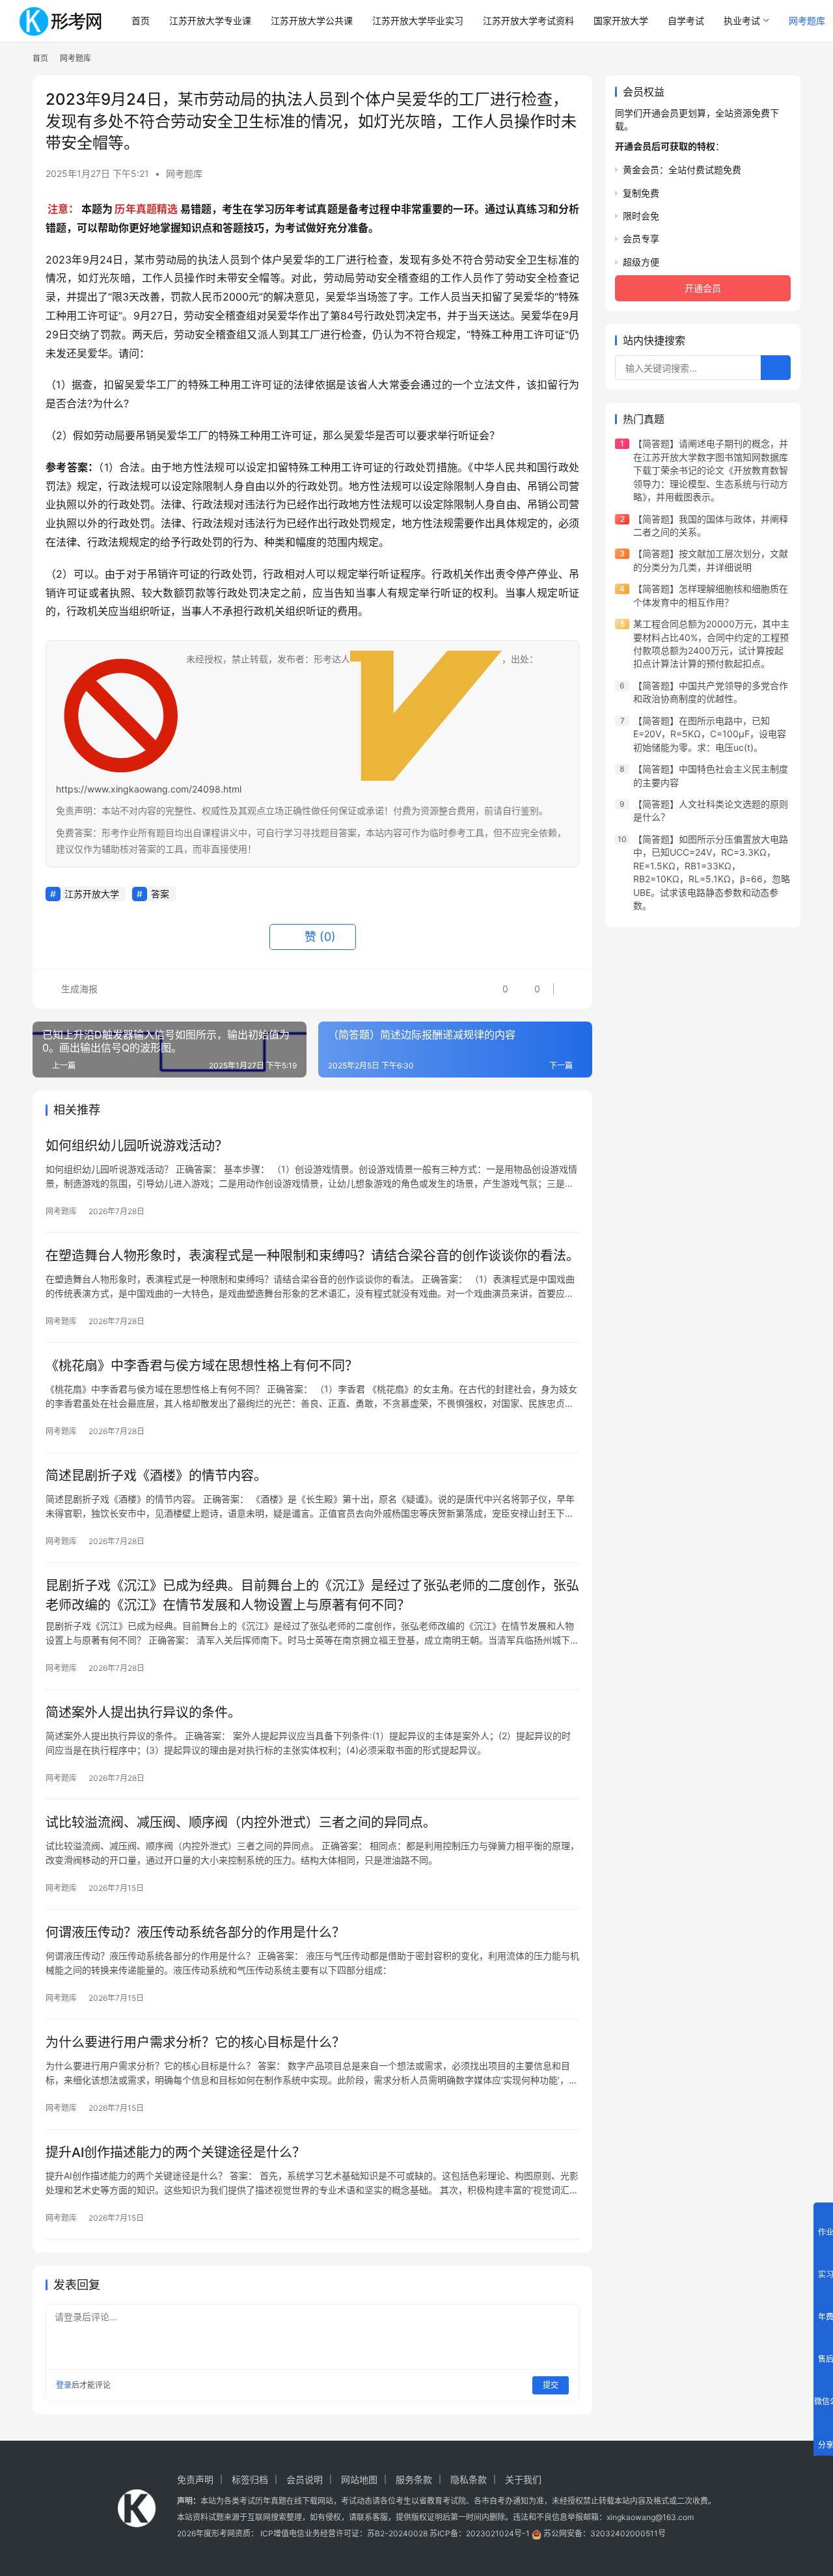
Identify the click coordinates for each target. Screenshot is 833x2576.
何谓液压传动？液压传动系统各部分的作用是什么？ (195, 1932)
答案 (160, 894)
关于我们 (523, 2479)
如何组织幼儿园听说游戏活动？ (137, 1146)
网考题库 (184, 173)
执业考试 (742, 20)
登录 (64, 2385)
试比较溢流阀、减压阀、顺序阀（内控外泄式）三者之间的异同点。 (241, 1823)
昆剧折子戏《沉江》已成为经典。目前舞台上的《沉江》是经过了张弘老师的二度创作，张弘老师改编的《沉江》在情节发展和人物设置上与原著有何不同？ (312, 1595)
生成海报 (78, 989)
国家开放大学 (621, 20)
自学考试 (686, 20)
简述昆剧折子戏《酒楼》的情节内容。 (156, 1476)
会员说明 (305, 2479)
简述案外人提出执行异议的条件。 (143, 1713)
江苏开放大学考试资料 (528, 20)
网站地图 (359, 2479)
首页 (141, 20)
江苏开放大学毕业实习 (418, 20)
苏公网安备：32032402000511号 (605, 2533)
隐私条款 (469, 2479)
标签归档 (250, 2479)
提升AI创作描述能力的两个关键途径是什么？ (175, 2152)
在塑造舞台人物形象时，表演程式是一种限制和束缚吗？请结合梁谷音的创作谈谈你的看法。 (312, 1256)
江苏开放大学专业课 (210, 20)
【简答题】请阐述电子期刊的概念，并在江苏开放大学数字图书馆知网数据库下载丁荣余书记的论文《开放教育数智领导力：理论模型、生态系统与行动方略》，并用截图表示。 (711, 471)
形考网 (223, 2533)
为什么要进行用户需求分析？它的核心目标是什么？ (195, 2042)
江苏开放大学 (92, 894)
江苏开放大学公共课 (312, 20)
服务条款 (414, 2479)
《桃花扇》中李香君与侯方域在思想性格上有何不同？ (202, 1366)
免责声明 (195, 2479)
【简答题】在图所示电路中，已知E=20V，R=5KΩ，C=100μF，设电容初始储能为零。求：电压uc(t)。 (710, 734)
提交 (551, 2385)
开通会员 (703, 289)
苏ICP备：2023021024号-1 (480, 2533)
